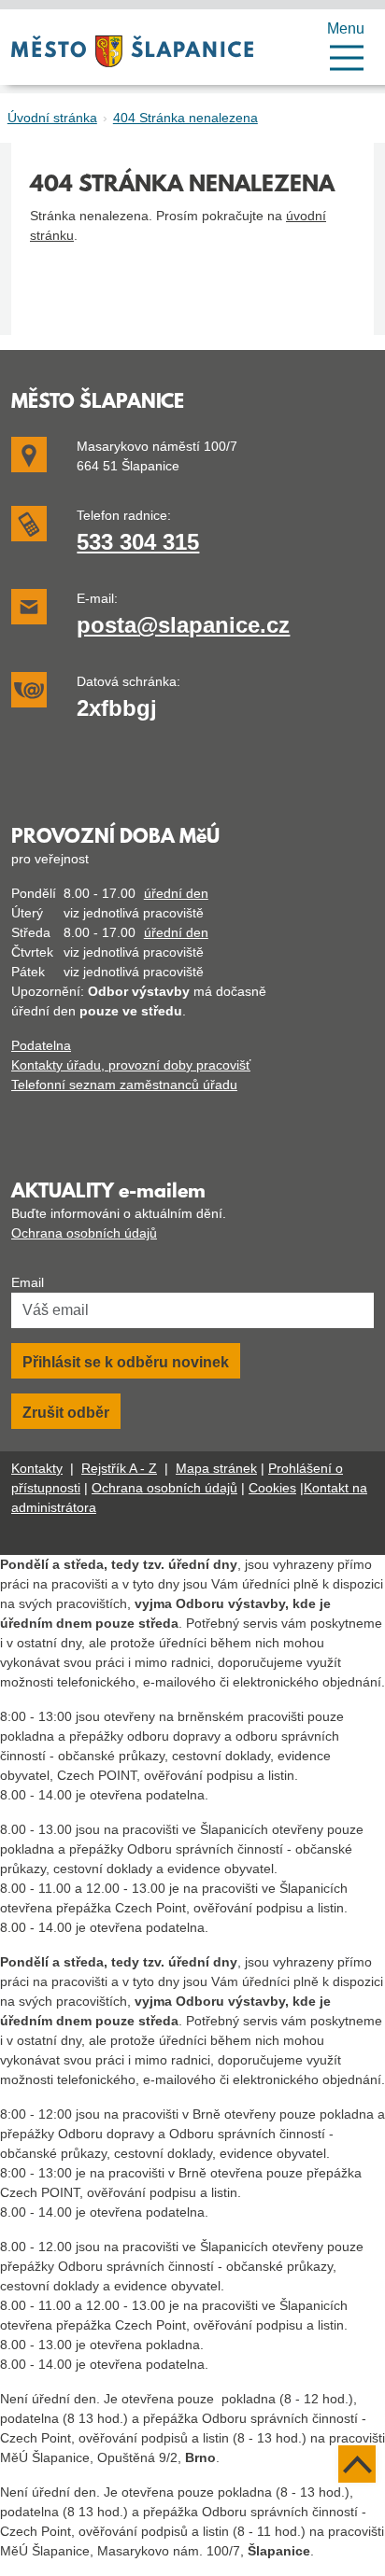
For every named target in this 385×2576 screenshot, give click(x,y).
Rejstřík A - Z (119, 1468)
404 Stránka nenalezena (185, 118)
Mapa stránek (216, 1468)
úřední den (176, 893)
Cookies (272, 1488)
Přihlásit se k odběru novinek (126, 1362)
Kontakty (37, 1468)
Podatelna (41, 1045)
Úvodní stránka (52, 118)
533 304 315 (138, 542)
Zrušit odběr (66, 1413)
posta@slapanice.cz (183, 625)
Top (357, 2464)
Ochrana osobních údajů (84, 1233)
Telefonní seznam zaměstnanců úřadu (124, 1085)
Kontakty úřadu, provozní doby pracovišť (131, 1065)
